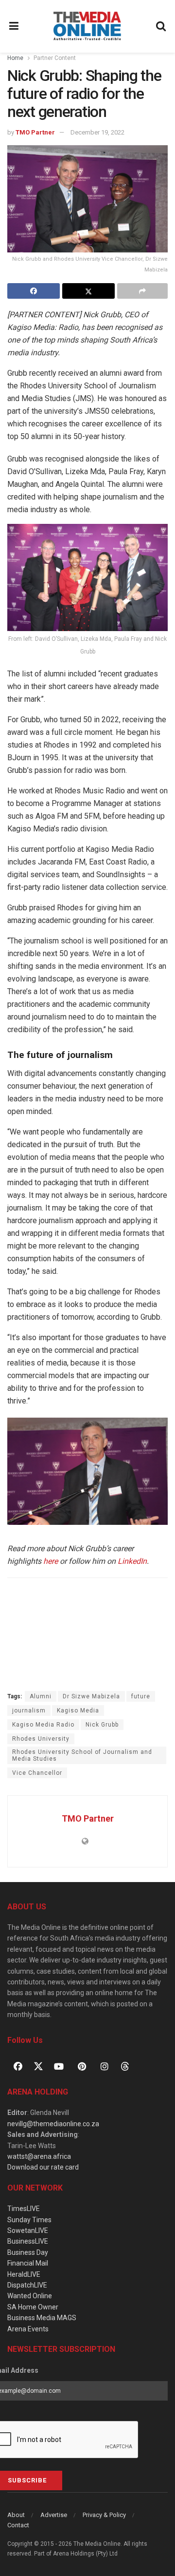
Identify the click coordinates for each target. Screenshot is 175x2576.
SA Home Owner (33, 2307)
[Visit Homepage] (87, 26)
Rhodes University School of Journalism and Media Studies (82, 1755)
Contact (18, 2525)
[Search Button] (161, 26)
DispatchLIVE (27, 2285)
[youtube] (59, 2066)
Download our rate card (43, 2167)
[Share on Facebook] (34, 291)
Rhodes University (41, 1739)
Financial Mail (28, 2263)
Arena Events (28, 2329)
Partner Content (55, 58)
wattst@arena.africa (39, 2156)
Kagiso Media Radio (43, 1725)
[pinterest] (82, 2066)
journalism (29, 1711)
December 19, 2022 (97, 132)
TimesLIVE (24, 2209)
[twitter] (38, 2066)
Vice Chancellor (37, 1773)
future (141, 1696)
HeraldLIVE (24, 2274)
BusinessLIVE (28, 2241)
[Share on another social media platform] (142, 291)
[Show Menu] (14, 26)
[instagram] (105, 2066)
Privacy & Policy (104, 2515)
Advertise (54, 2515)
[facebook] (18, 2066)
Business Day (28, 2252)
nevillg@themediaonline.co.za (53, 2124)
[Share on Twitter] (88, 291)
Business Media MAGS (42, 2318)
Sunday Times (29, 2220)
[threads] (125, 2066)
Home (15, 58)
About (16, 2515)
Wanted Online (30, 2296)
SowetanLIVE (28, 2230)
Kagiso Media (78, 1711)
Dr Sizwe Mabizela (91, 1696)
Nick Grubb (102, 1725)
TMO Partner (35, 132)
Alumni (41, 1696)
